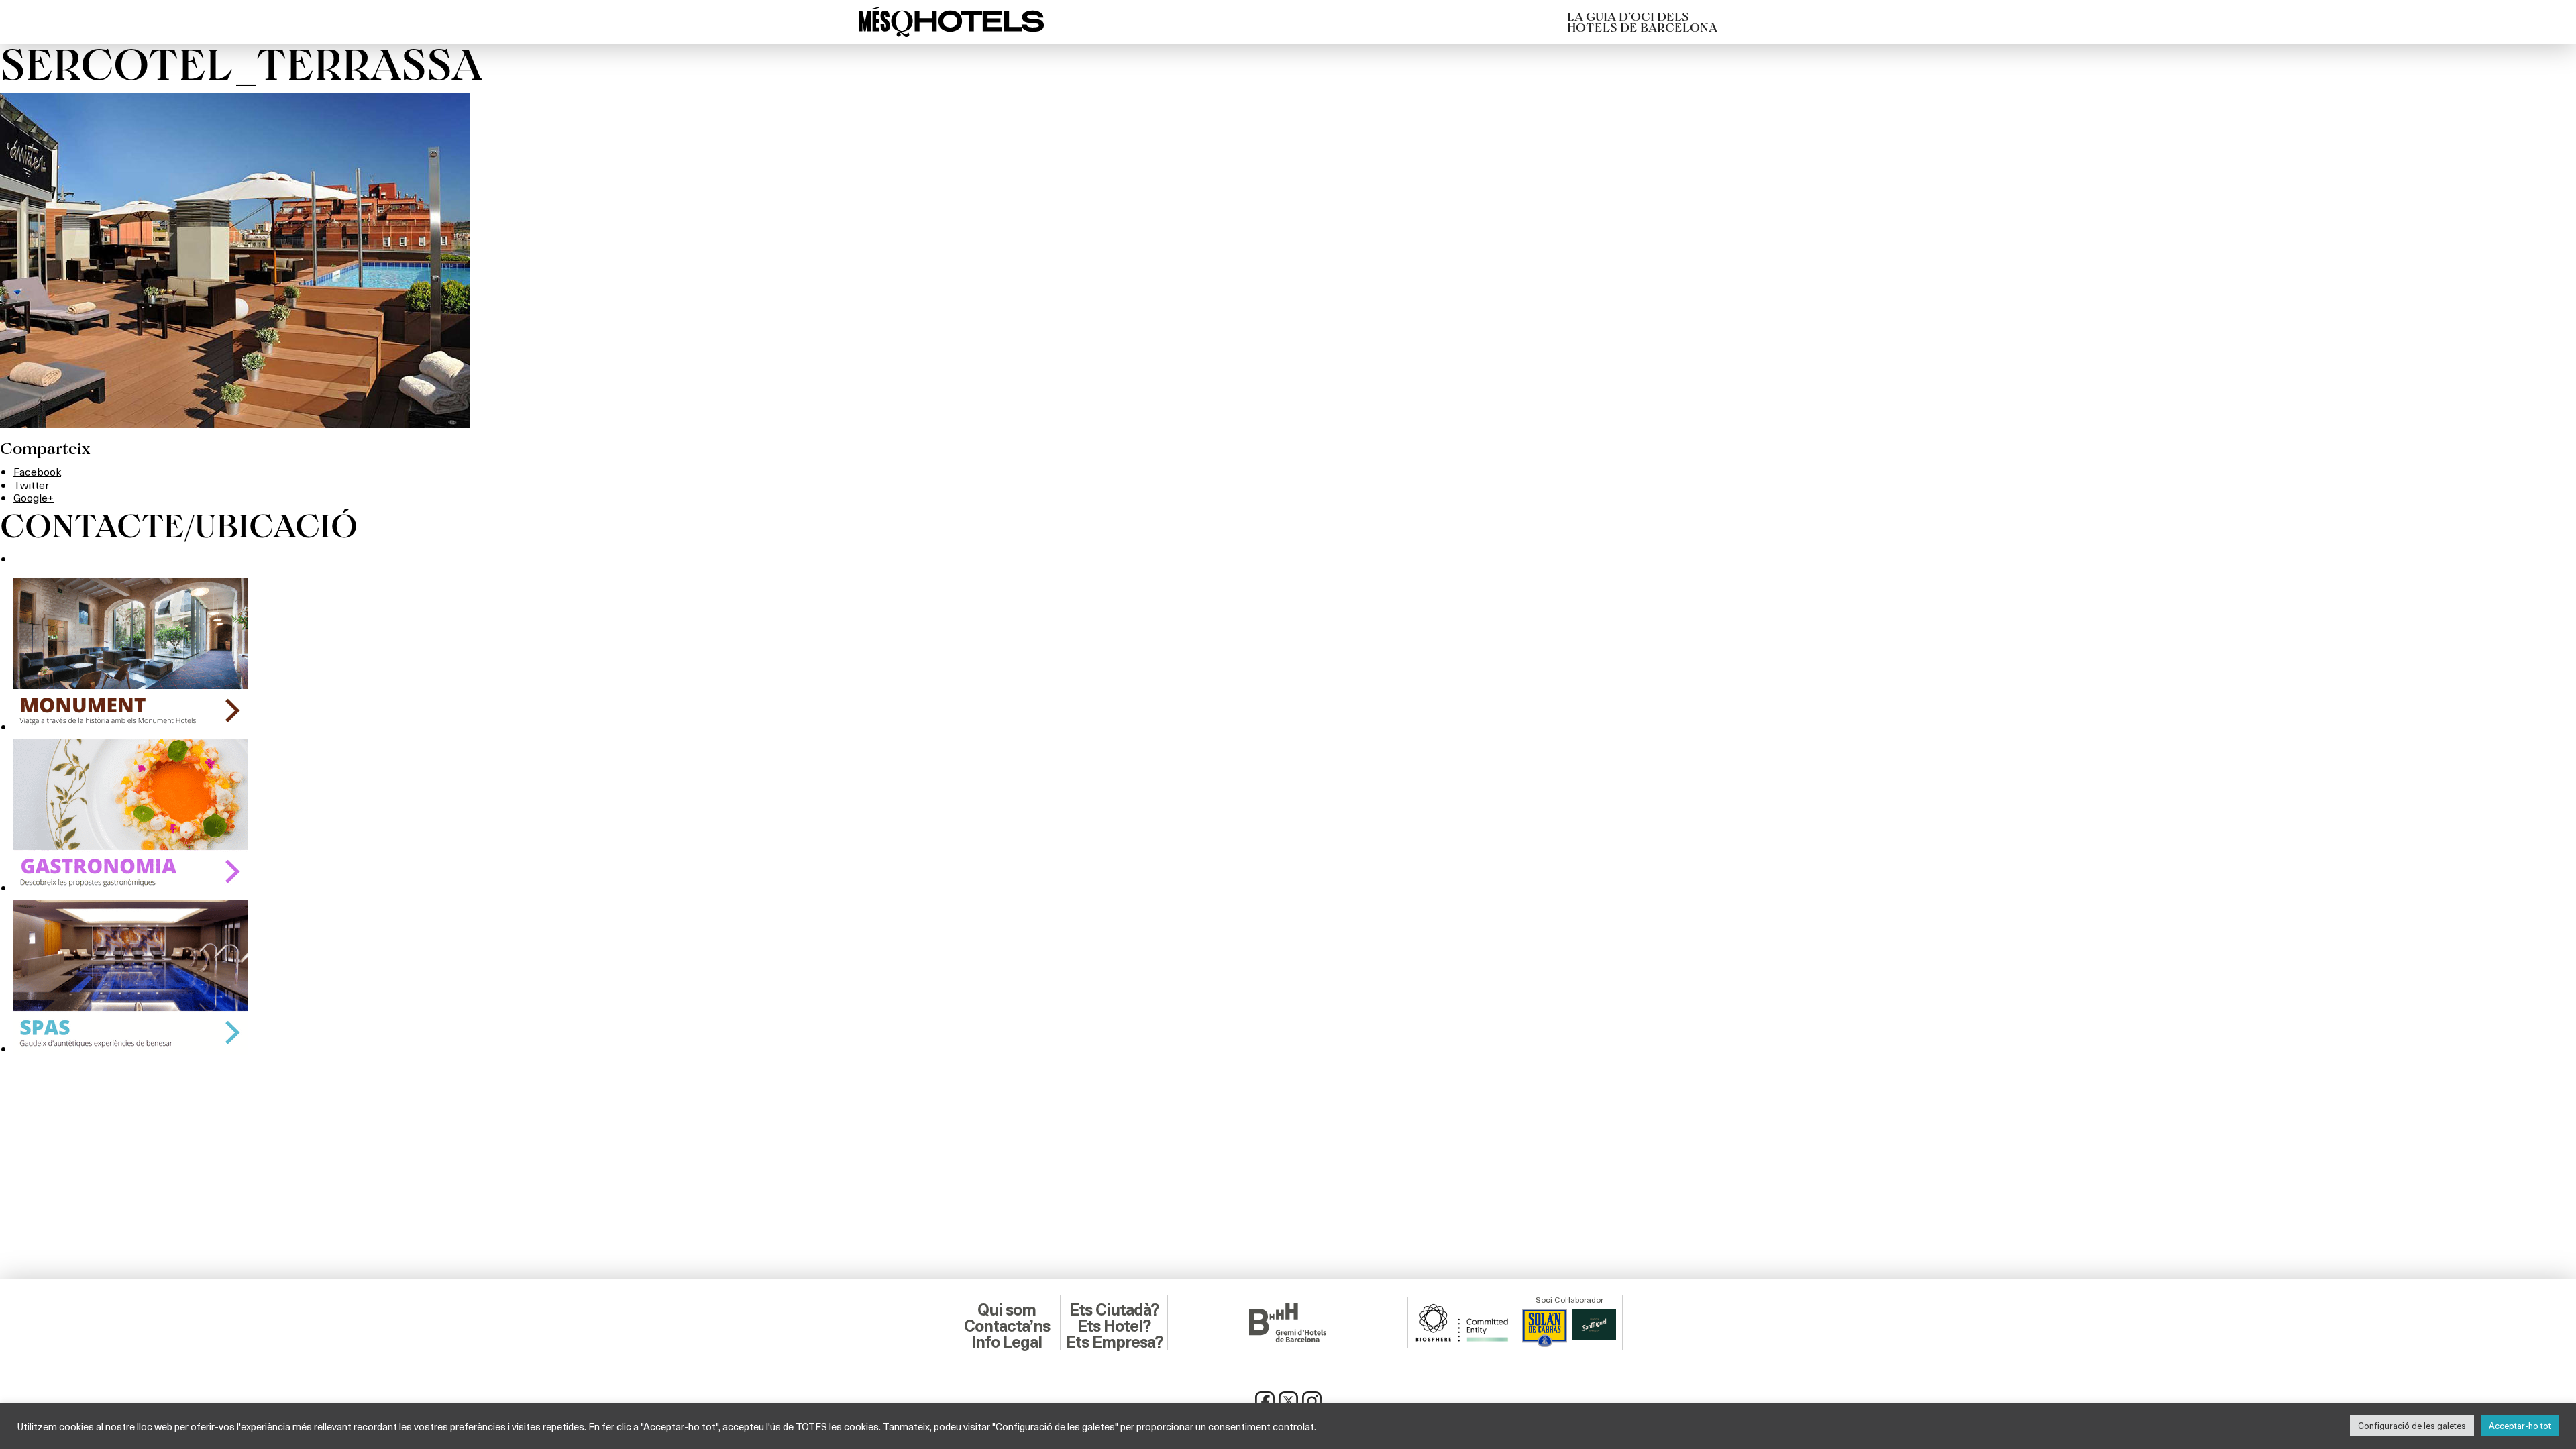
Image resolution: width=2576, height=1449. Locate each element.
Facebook (37, 471)
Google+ (34, 497)
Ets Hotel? (1114, 1326)
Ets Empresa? (1114, 1342)
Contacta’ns (1007, 1326)
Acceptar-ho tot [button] (2520, 1426)
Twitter (31, 485)
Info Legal (1007, 1342)
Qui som (1007, 1310)
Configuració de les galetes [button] (2412, 1426)
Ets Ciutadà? (1114, 1310)
